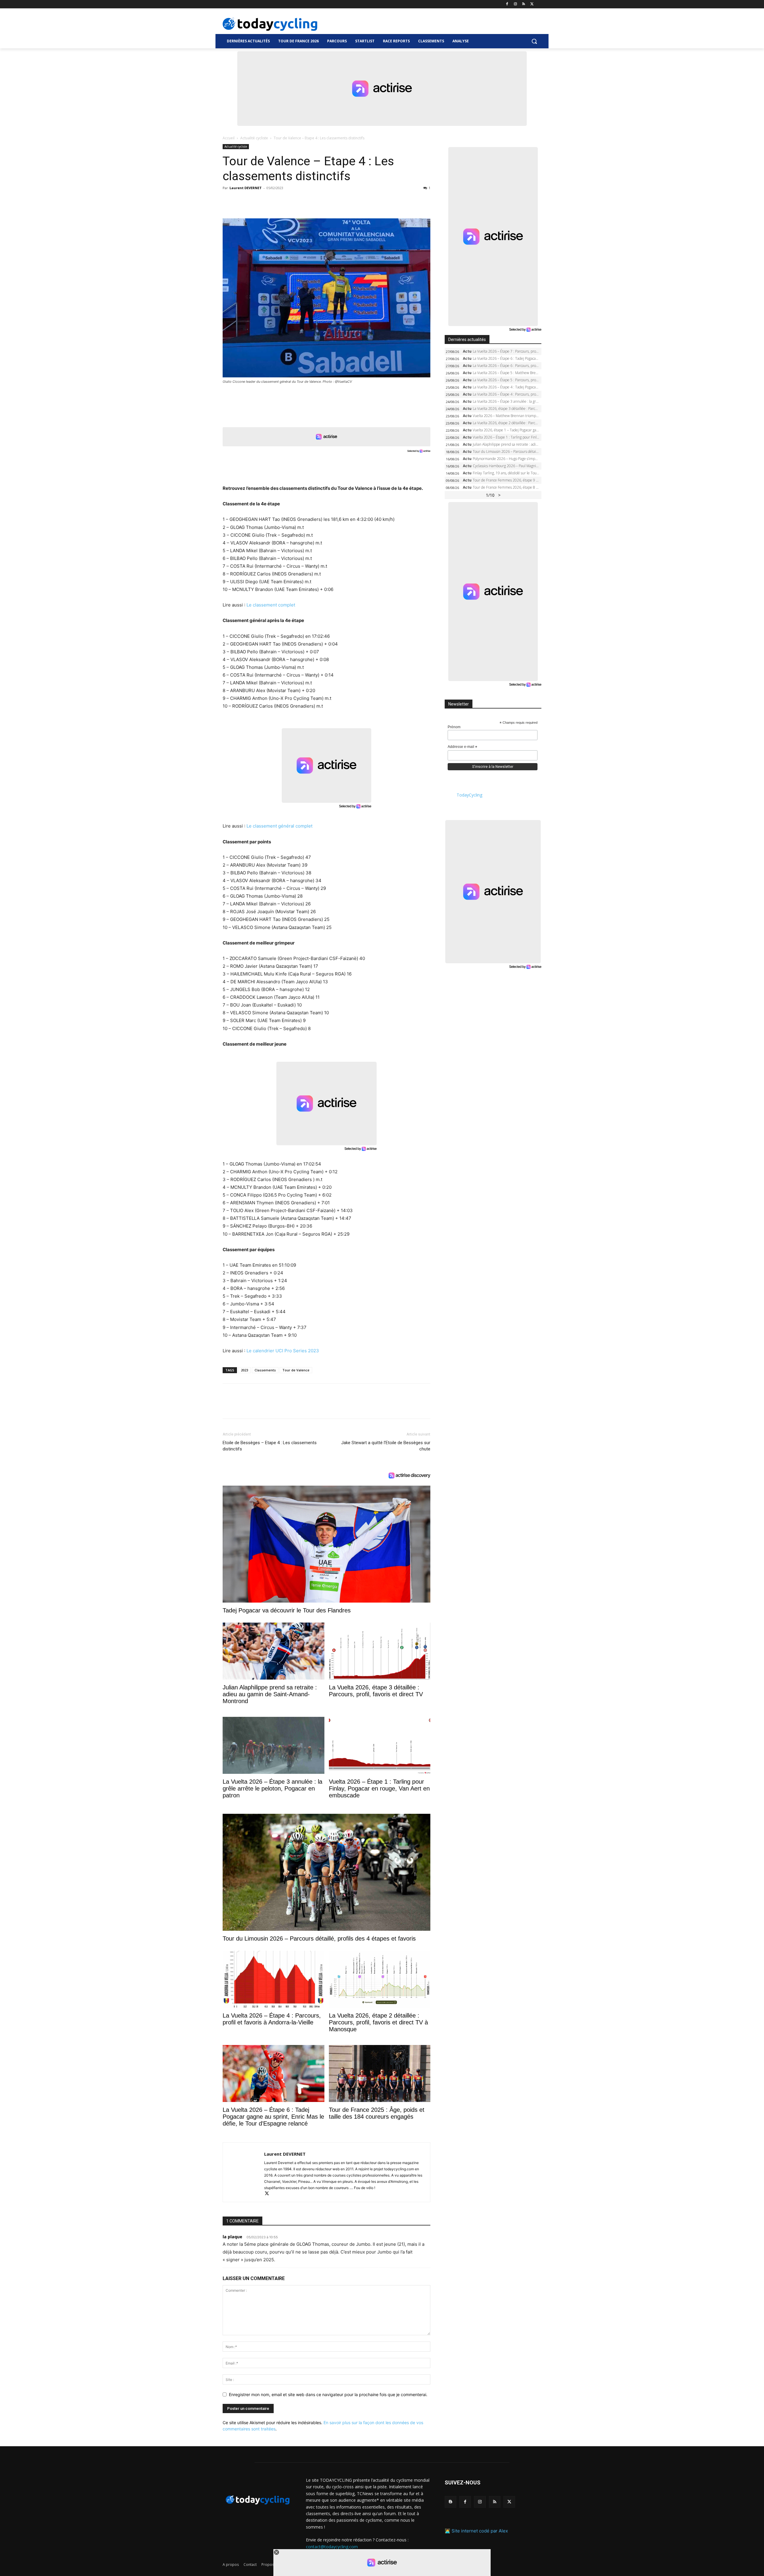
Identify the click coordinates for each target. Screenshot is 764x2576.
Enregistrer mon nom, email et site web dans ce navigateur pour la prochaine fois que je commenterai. (328, 2394)
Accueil (229, 138)
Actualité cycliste (254, 138)
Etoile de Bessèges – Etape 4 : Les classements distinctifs (270, 1446)
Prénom (454, 727)
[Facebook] (507, 4)
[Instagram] (516, 4)
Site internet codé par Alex (480, 2531)
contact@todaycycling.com (332, 2546)
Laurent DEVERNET (246, 188)
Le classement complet (271, 605)
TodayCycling (469, 795)
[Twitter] (532, 4)
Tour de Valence (296, 1370)
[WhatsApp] (270, 201)
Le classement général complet (279, 826)
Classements (265, 1370)
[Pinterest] (256, 201)
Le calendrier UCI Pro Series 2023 (283, 1351)
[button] (534, 41)
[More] (298, 201)
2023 (244, 1370)
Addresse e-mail (462, 747)
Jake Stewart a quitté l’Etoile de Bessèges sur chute (386, 1446)
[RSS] (524, 4)
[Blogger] (450, 2502)
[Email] (284, 201)
